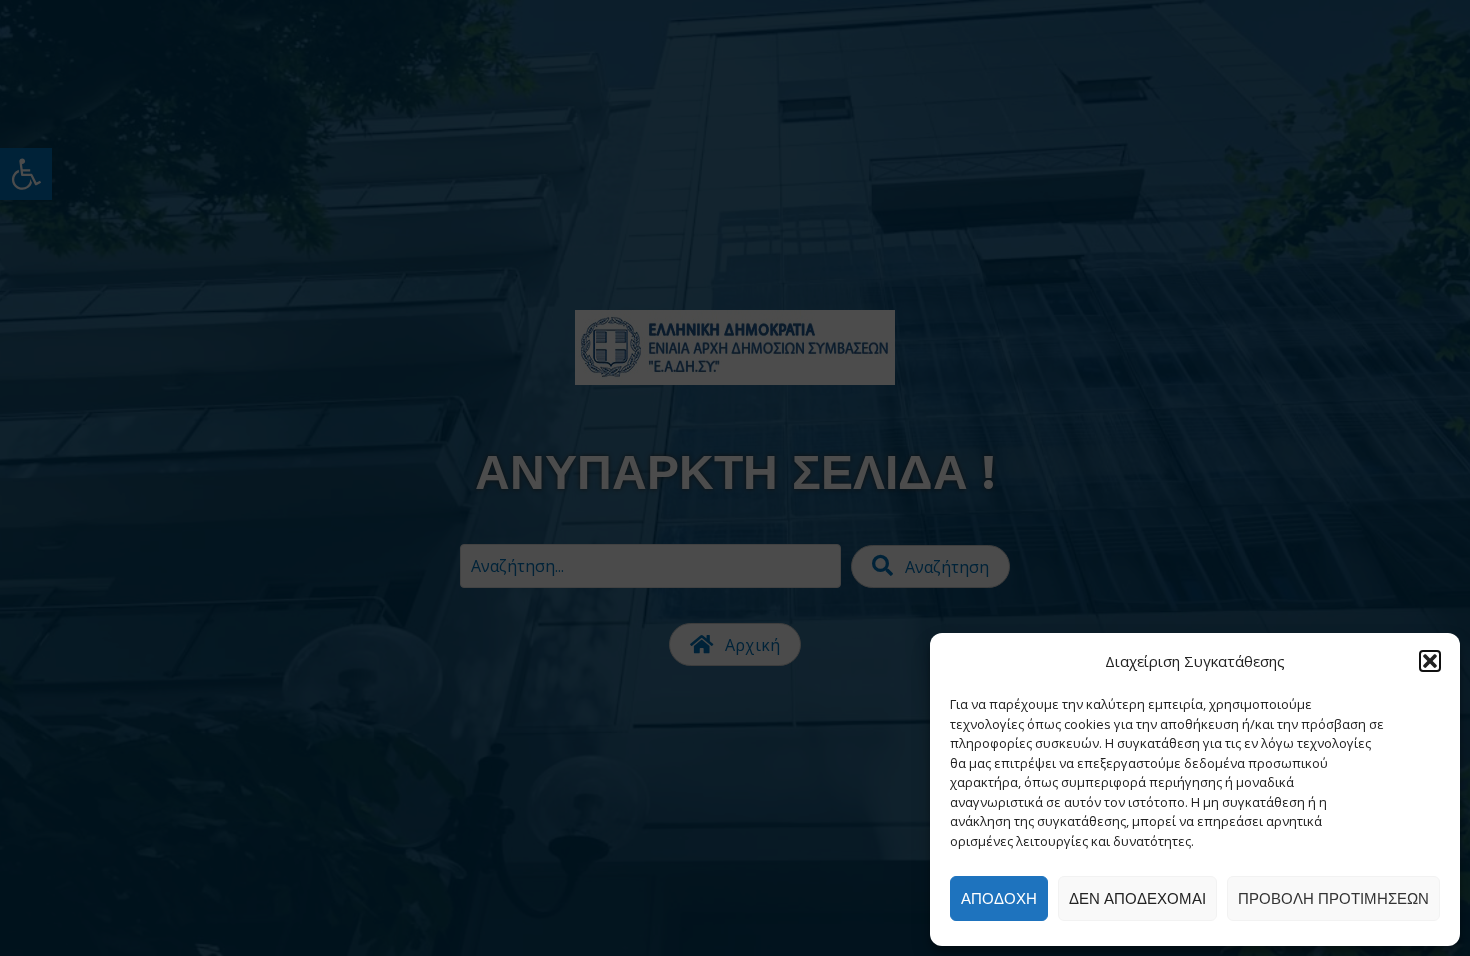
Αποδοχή (999, 898)
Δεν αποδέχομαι (1137, 898)
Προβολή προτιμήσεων (1333, 898)
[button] (1430, 661)
